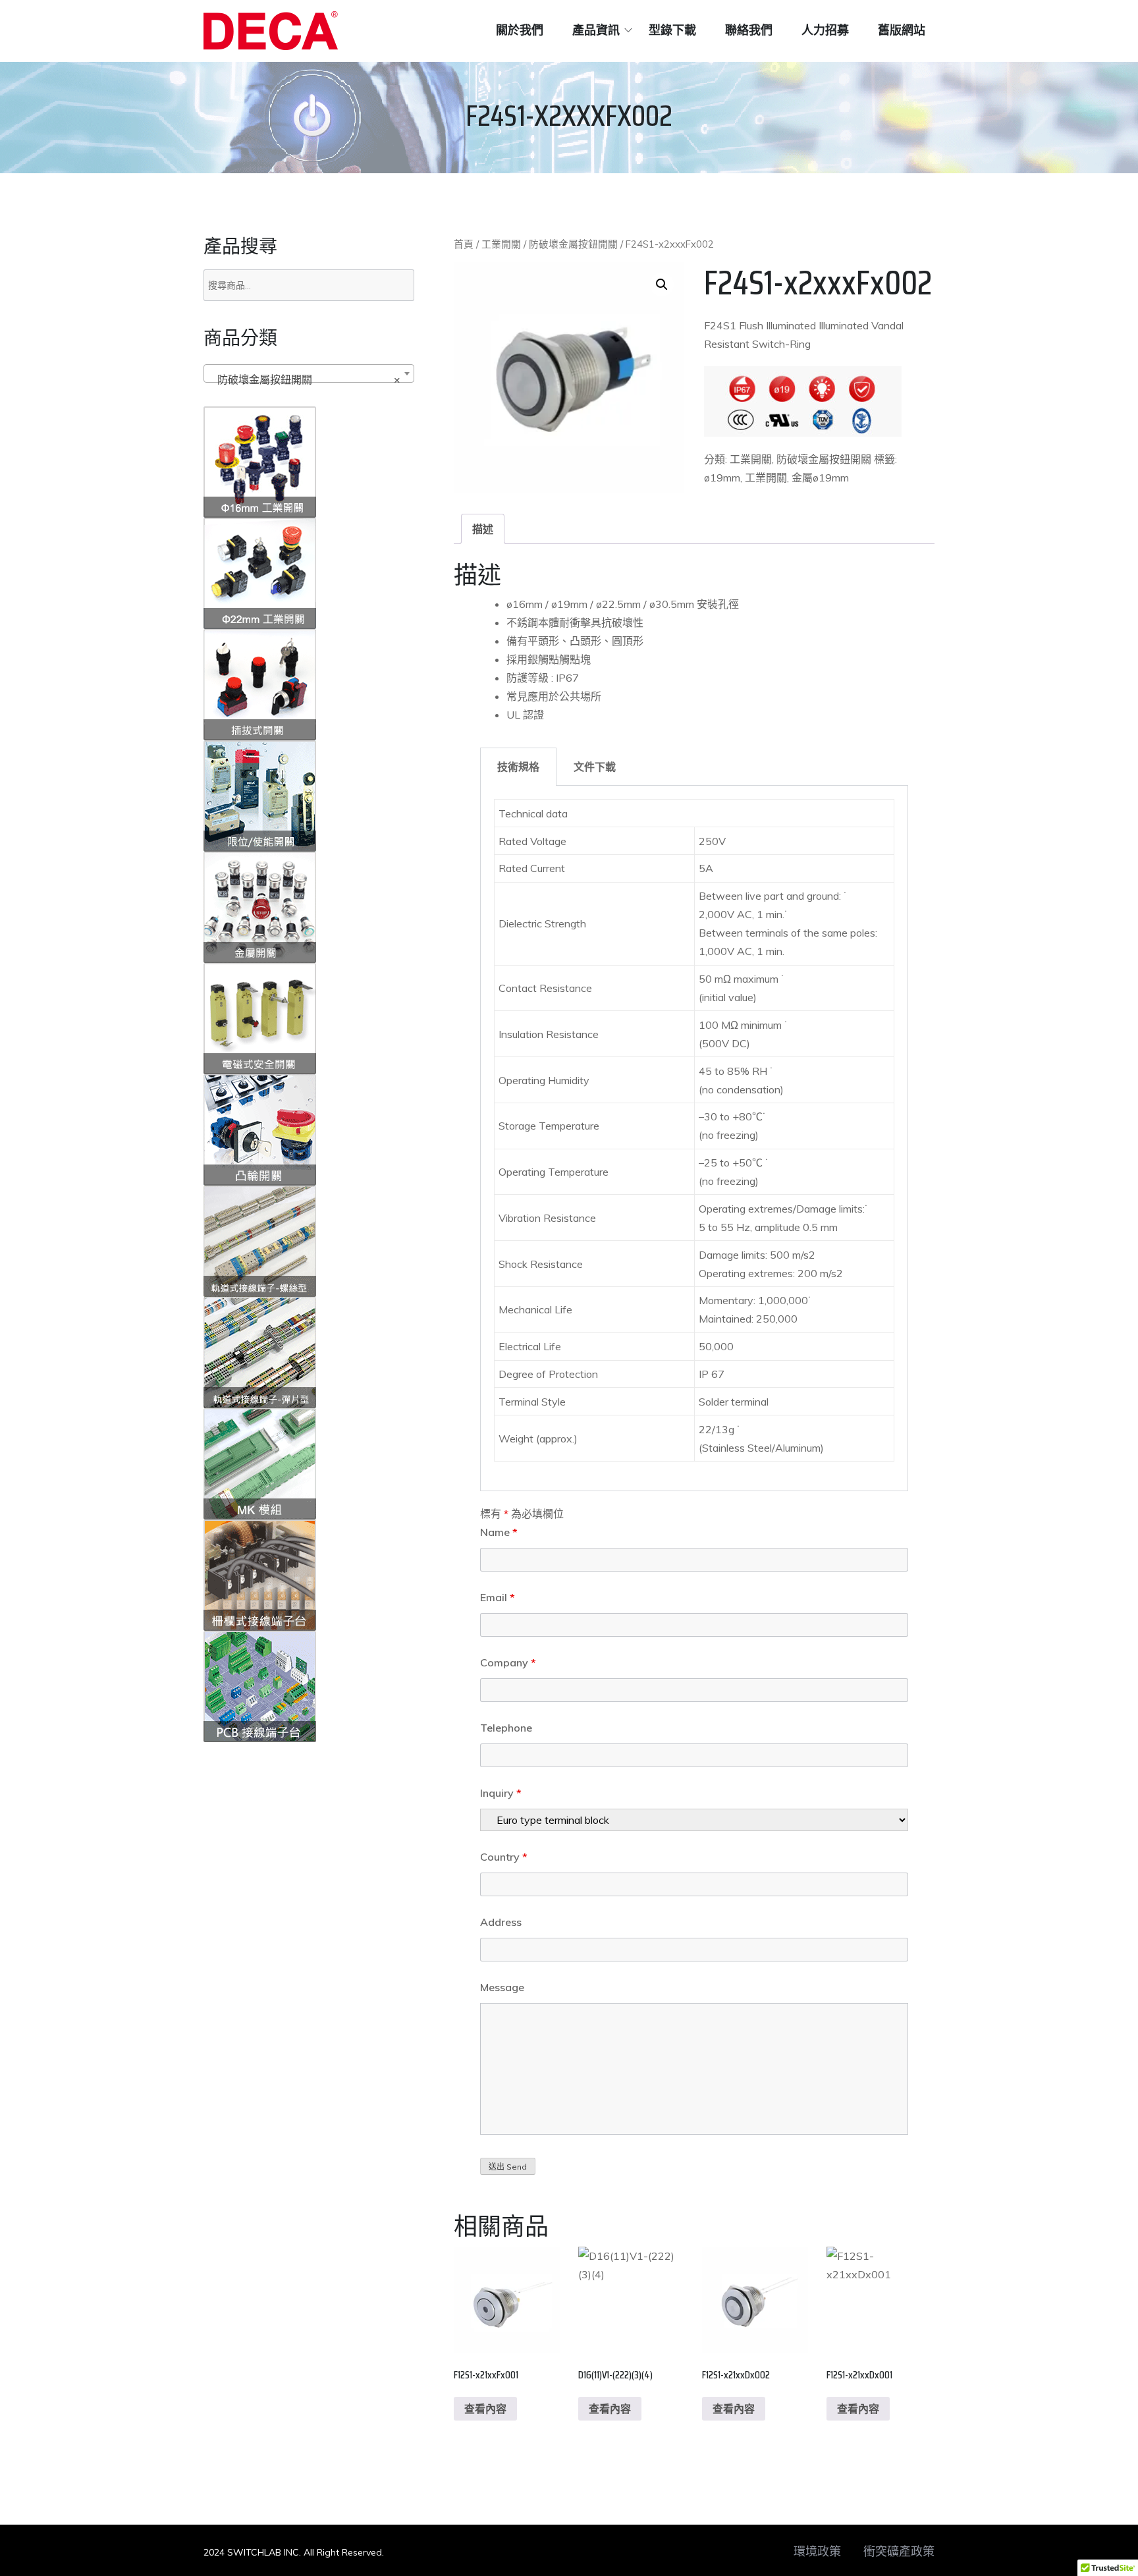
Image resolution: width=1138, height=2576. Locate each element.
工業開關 (501, 244)
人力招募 (825, 30)
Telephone (506, 1728)
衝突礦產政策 (899, 2552)
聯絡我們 (749, 30)
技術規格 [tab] (518, 767)
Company (508, 1662)
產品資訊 (596, 30)
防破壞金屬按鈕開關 (573, 244)
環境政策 (817, 2552)
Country (504, 1857)
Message (502, 1987)
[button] (662, 285)
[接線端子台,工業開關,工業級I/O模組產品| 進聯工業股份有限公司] (271, 31)
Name (499, 1532)
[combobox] (309, 373)
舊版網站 (902, 30)
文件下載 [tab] (595, 767)
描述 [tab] (483, 529)
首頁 (464, 244)
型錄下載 (672, 30)
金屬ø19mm (820, 478)
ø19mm (722, 478)
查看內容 (485, 2409)
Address (501, 1922)
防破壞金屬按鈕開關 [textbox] (305, 379)
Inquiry (501, 1793)
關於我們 (520, 30)
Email (498, 1597)
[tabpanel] (694, 1138)
